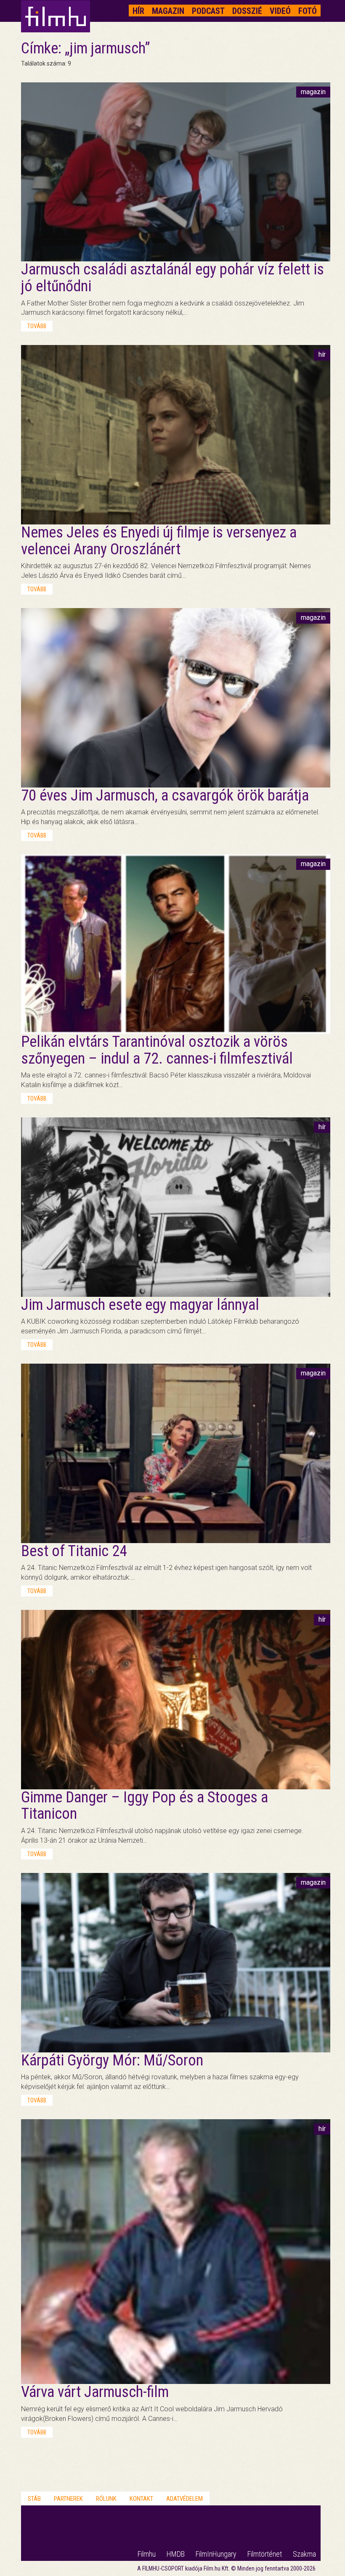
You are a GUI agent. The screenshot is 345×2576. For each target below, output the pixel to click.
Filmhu (147, 2554)
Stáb (34, 2499)
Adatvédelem (184, 2499)
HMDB (176, 2554)
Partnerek (68, 2499)
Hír (138, 11)
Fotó (308, 11)
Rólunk (106, 2499)
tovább (37, 326)
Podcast (208, 11)
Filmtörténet (265, 2554)
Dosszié (247, 11)
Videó (280, 11)
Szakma (304, 2554)
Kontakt (141, 2499)
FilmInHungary (216, 2554)
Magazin (168, 11)
